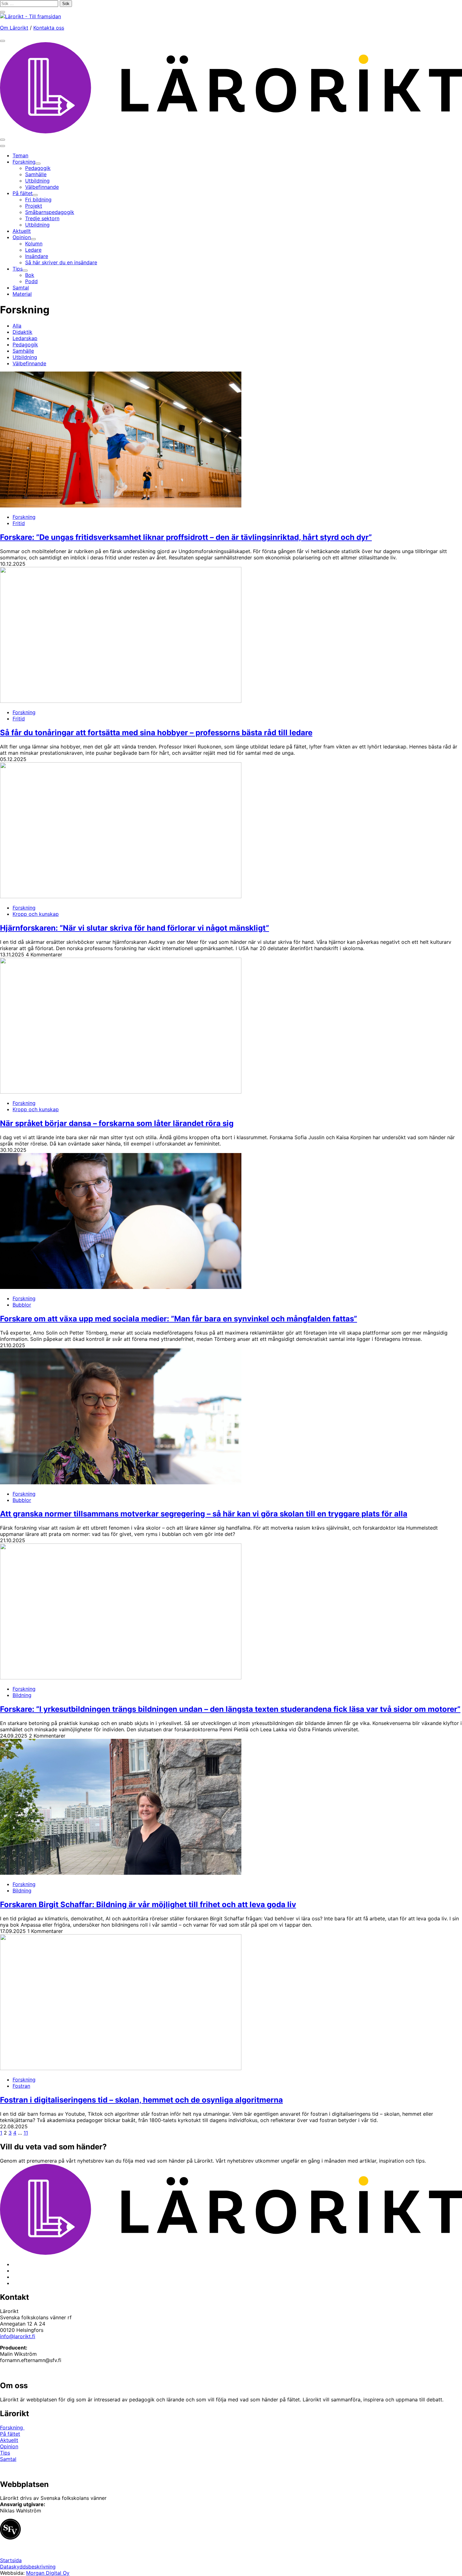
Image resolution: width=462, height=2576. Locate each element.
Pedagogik (25, 344)
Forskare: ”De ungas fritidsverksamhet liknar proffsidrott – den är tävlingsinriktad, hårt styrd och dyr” (186, 537)
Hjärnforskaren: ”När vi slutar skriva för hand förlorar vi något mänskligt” (135, 928)
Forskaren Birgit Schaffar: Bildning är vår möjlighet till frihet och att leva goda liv (148, 1904)
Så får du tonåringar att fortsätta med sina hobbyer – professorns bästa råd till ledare (156, 733)
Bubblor (22, 1305)
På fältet (10, 2434)
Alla (17, 326)
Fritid (19, 523)
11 (26, 2133)
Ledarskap (25, 338)
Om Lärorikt (14, 28)
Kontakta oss (49, 28)
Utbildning (25, 357)
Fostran (21, 2086)
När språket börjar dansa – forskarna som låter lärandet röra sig (117, 1123)
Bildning (22, 1695)
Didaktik (22, 332)
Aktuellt (9, 2440)
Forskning (24, 517)
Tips (5, 2453)
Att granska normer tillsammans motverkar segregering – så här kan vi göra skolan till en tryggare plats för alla (204, 1514)
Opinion (9, 2446)
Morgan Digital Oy (48, 2573)
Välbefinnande (29, 363)
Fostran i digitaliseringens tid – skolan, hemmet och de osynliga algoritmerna (141, 2100)
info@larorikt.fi (18, 2336)
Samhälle (23, 351)
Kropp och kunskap (36, 914)
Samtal (8, 2459)
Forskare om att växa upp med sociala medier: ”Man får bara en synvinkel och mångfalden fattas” (179, 1319)
